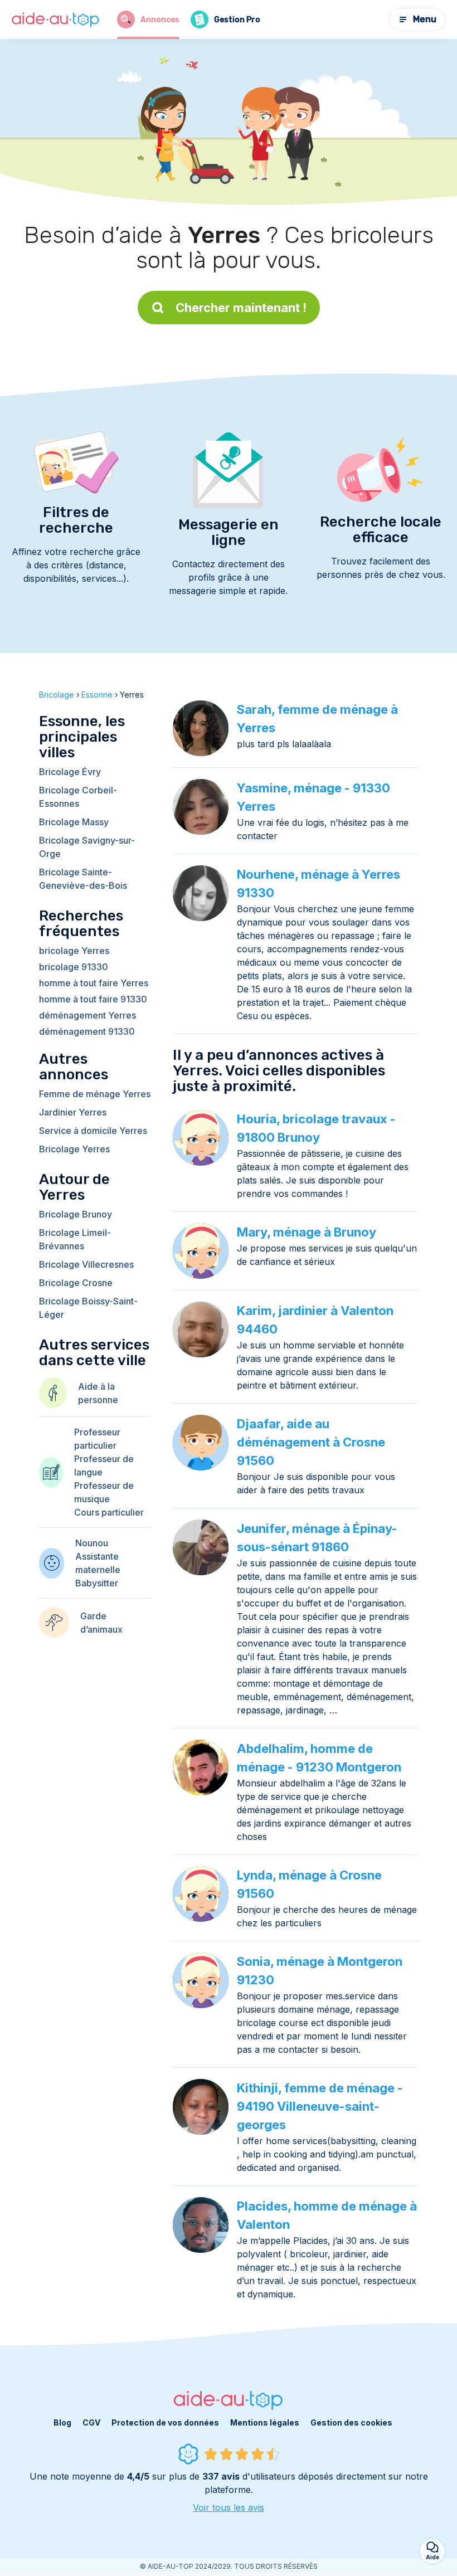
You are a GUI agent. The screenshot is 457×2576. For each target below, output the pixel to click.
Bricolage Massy (74, 822)
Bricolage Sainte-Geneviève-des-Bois (83, 879)
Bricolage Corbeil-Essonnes (78, 797)
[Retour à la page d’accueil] (56, 20)
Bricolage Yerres (74, 1149)
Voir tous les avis (229, 2507)
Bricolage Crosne (76, 1283)
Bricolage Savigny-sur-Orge (87, 847)
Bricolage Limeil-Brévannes (75, 1239)
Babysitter (97, 1583)
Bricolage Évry (70, 772)
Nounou (92, 1543)
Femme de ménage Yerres (95, 1094)
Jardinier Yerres (73, 1112)
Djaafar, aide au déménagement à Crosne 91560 (311, 1442)
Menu (425, 19)
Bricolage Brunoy (76, 1214)
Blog (62, 2422)
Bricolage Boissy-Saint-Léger (88, 1308)
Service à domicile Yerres (93, 1131)
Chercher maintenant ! (241, 308)
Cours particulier (109, 1512)
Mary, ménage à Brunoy (307, 1232)
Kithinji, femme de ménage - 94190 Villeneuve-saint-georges (320, 2106)
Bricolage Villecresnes (86, 1264)
